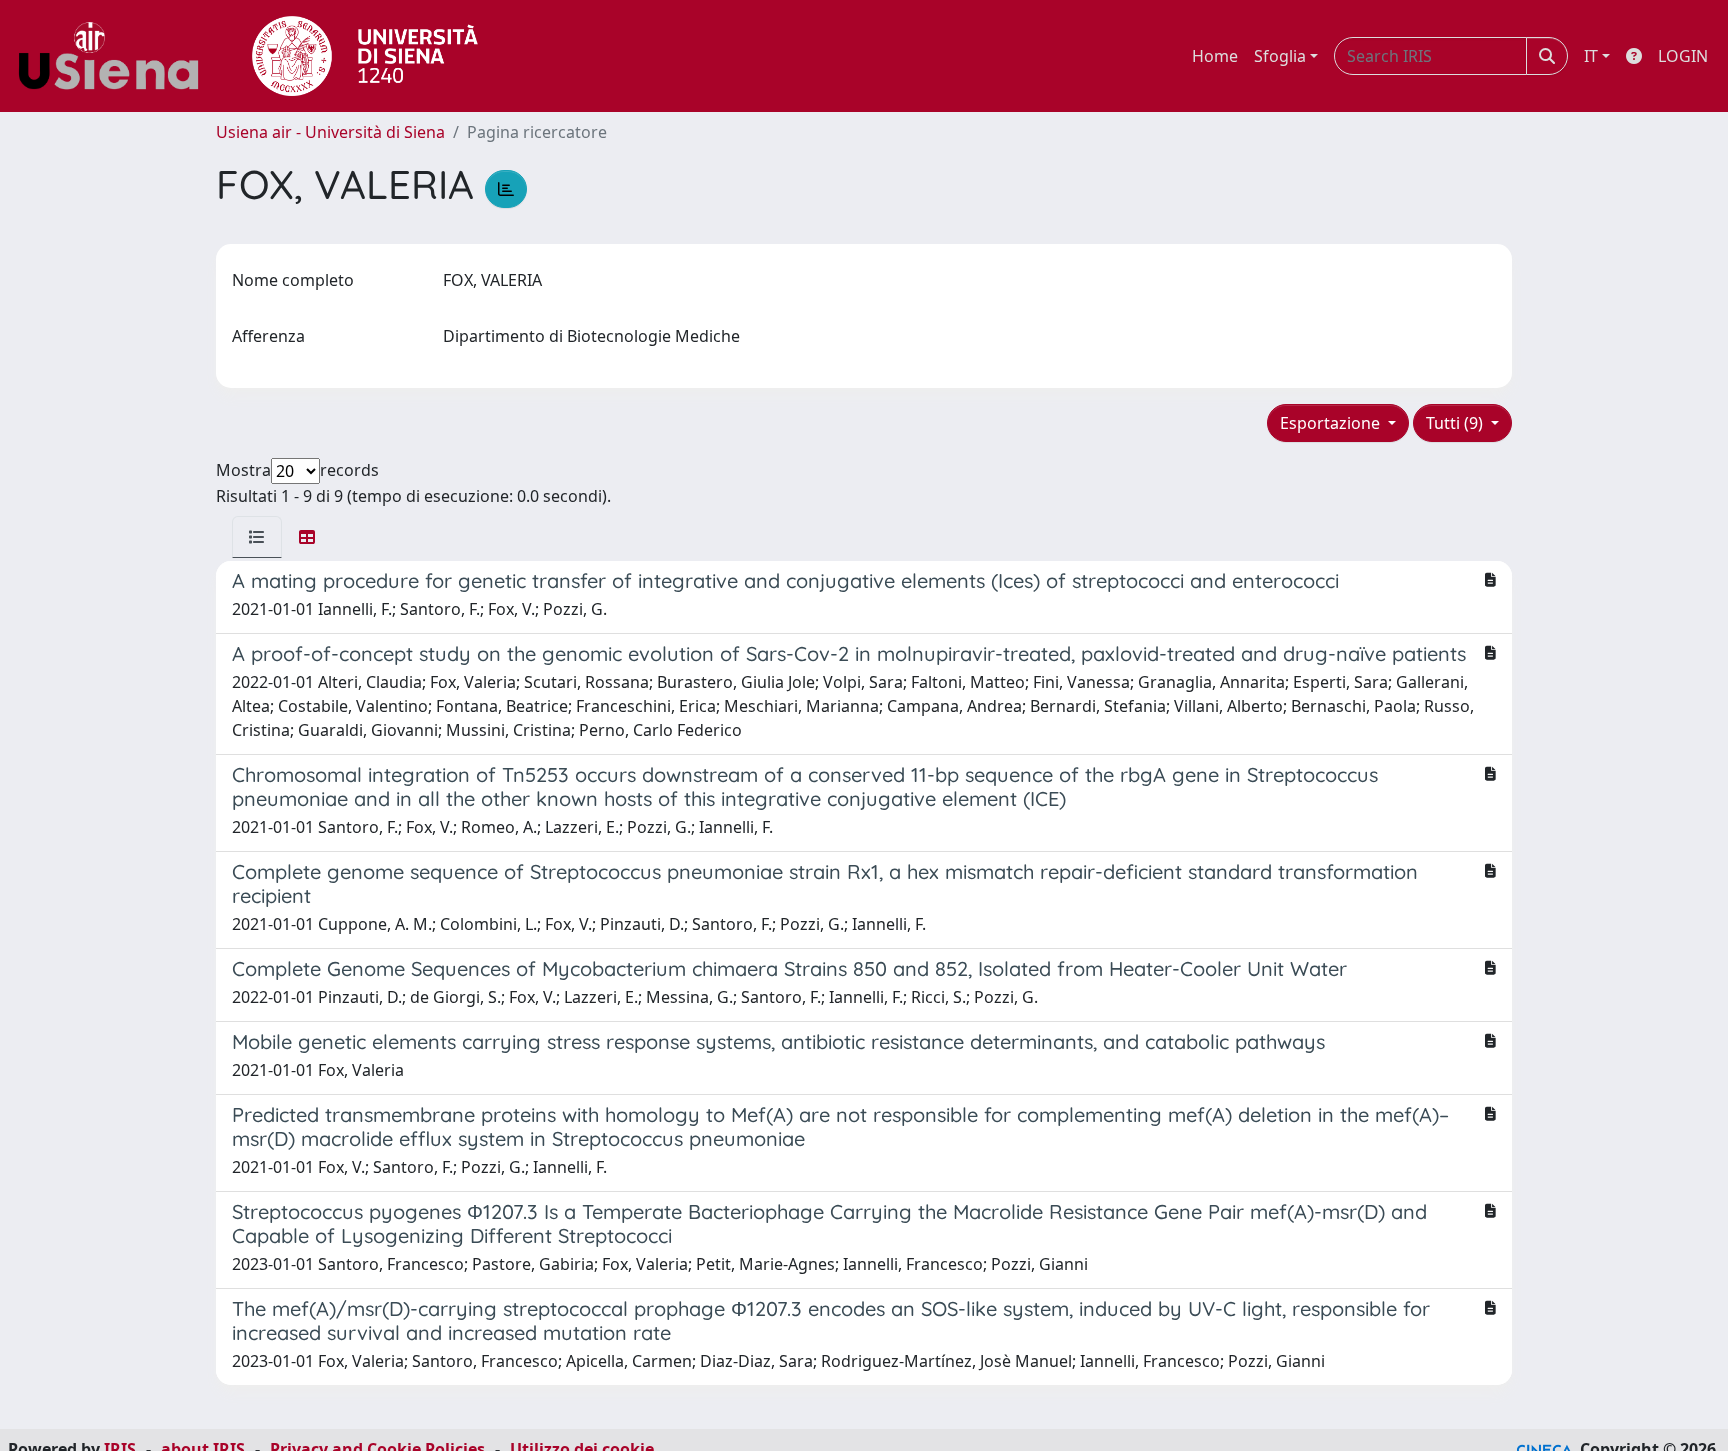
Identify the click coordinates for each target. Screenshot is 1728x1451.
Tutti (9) (1456, 423)
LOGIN (1683, 56)
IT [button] (1591, 56)
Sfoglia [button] (1280, 56)
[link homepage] (116, 56)
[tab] (257, 537)
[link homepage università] (365, 56)
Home (1215, 56)
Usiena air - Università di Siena (330, 132)
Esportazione (1332, 423)
